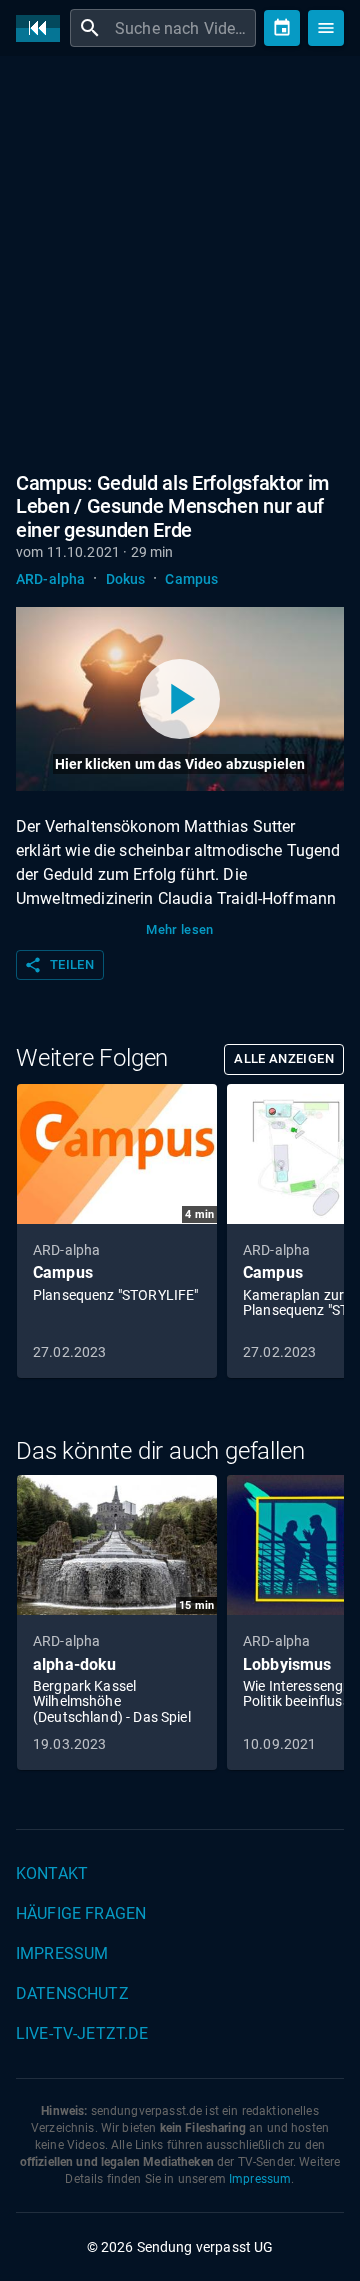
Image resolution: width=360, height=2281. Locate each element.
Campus (191, 579)
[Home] (43, 28)
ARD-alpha (50, 579)
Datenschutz (72, 1993)
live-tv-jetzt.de (82, 2033)
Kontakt (52, 1873)
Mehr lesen (180, 929)
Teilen (59, 965)
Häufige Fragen (81, 1913)
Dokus (126, 579)
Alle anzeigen (284, 1058)
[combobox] (183, 28)
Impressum (62, 1953)
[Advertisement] (180, 260)
